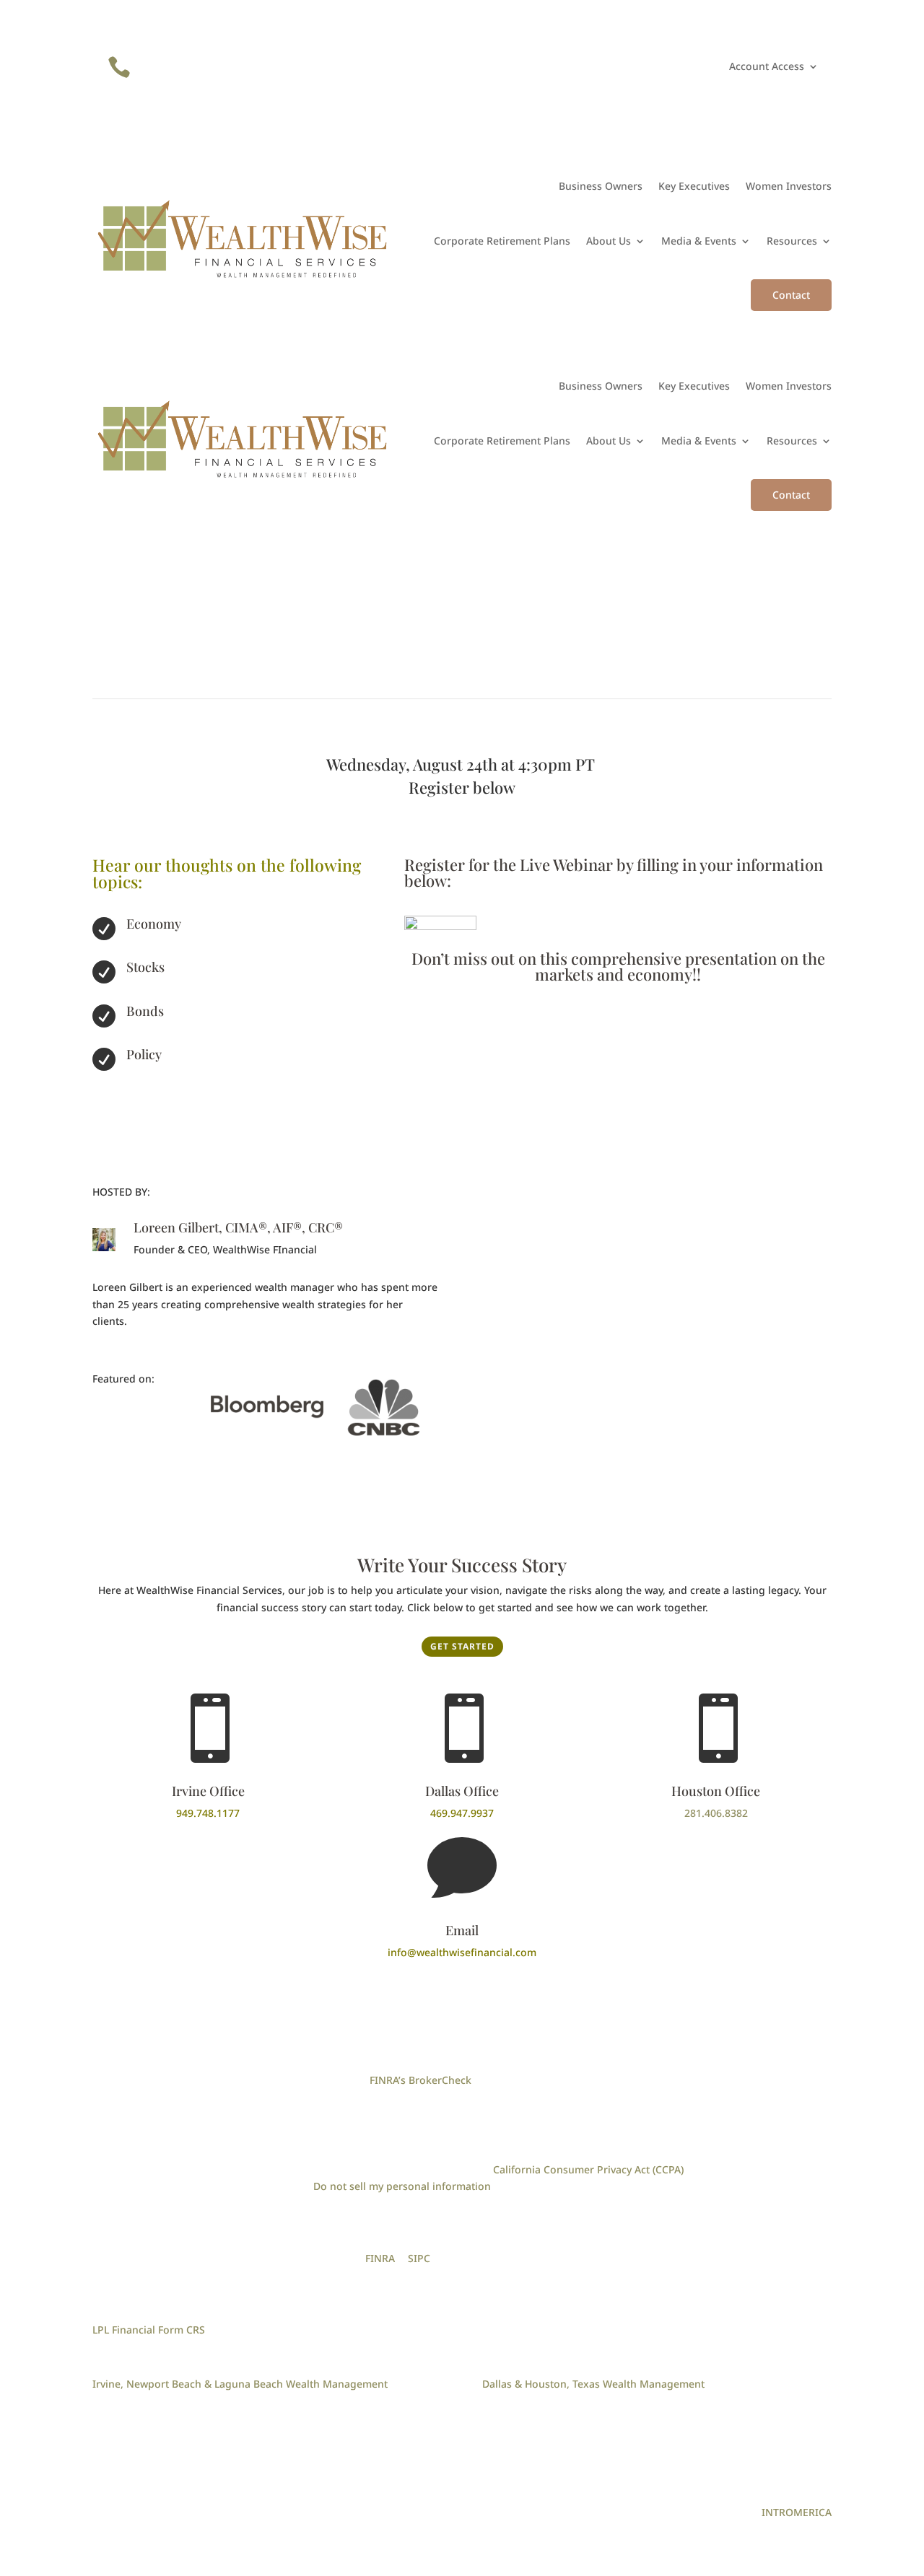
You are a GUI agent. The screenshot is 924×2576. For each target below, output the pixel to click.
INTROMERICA (797, 2512)
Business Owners (601, 186)
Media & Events (699, 241)
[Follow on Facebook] (635, 67)
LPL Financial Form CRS (149, 2330)
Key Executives (694, 186)
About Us (609, 241)
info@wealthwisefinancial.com (462, 1952)
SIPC (419, 2258)
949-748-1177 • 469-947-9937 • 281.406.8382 (265, 62)
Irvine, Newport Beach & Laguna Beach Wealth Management (240, 2384)
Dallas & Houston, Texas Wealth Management (593, 2384)
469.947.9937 (462, 1813)
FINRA (380, 2258)
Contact (791, 295)
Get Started (462, 1646)
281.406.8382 (716, 1813)
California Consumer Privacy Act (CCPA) (588, 2169)
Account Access (767, 67)
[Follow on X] (664, 67)
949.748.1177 (208, 1813)
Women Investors (789, 186)
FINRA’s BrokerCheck (420, 2080)
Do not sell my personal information (402, 2186)
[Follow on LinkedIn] (606, 67)
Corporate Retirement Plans (502, 241)
